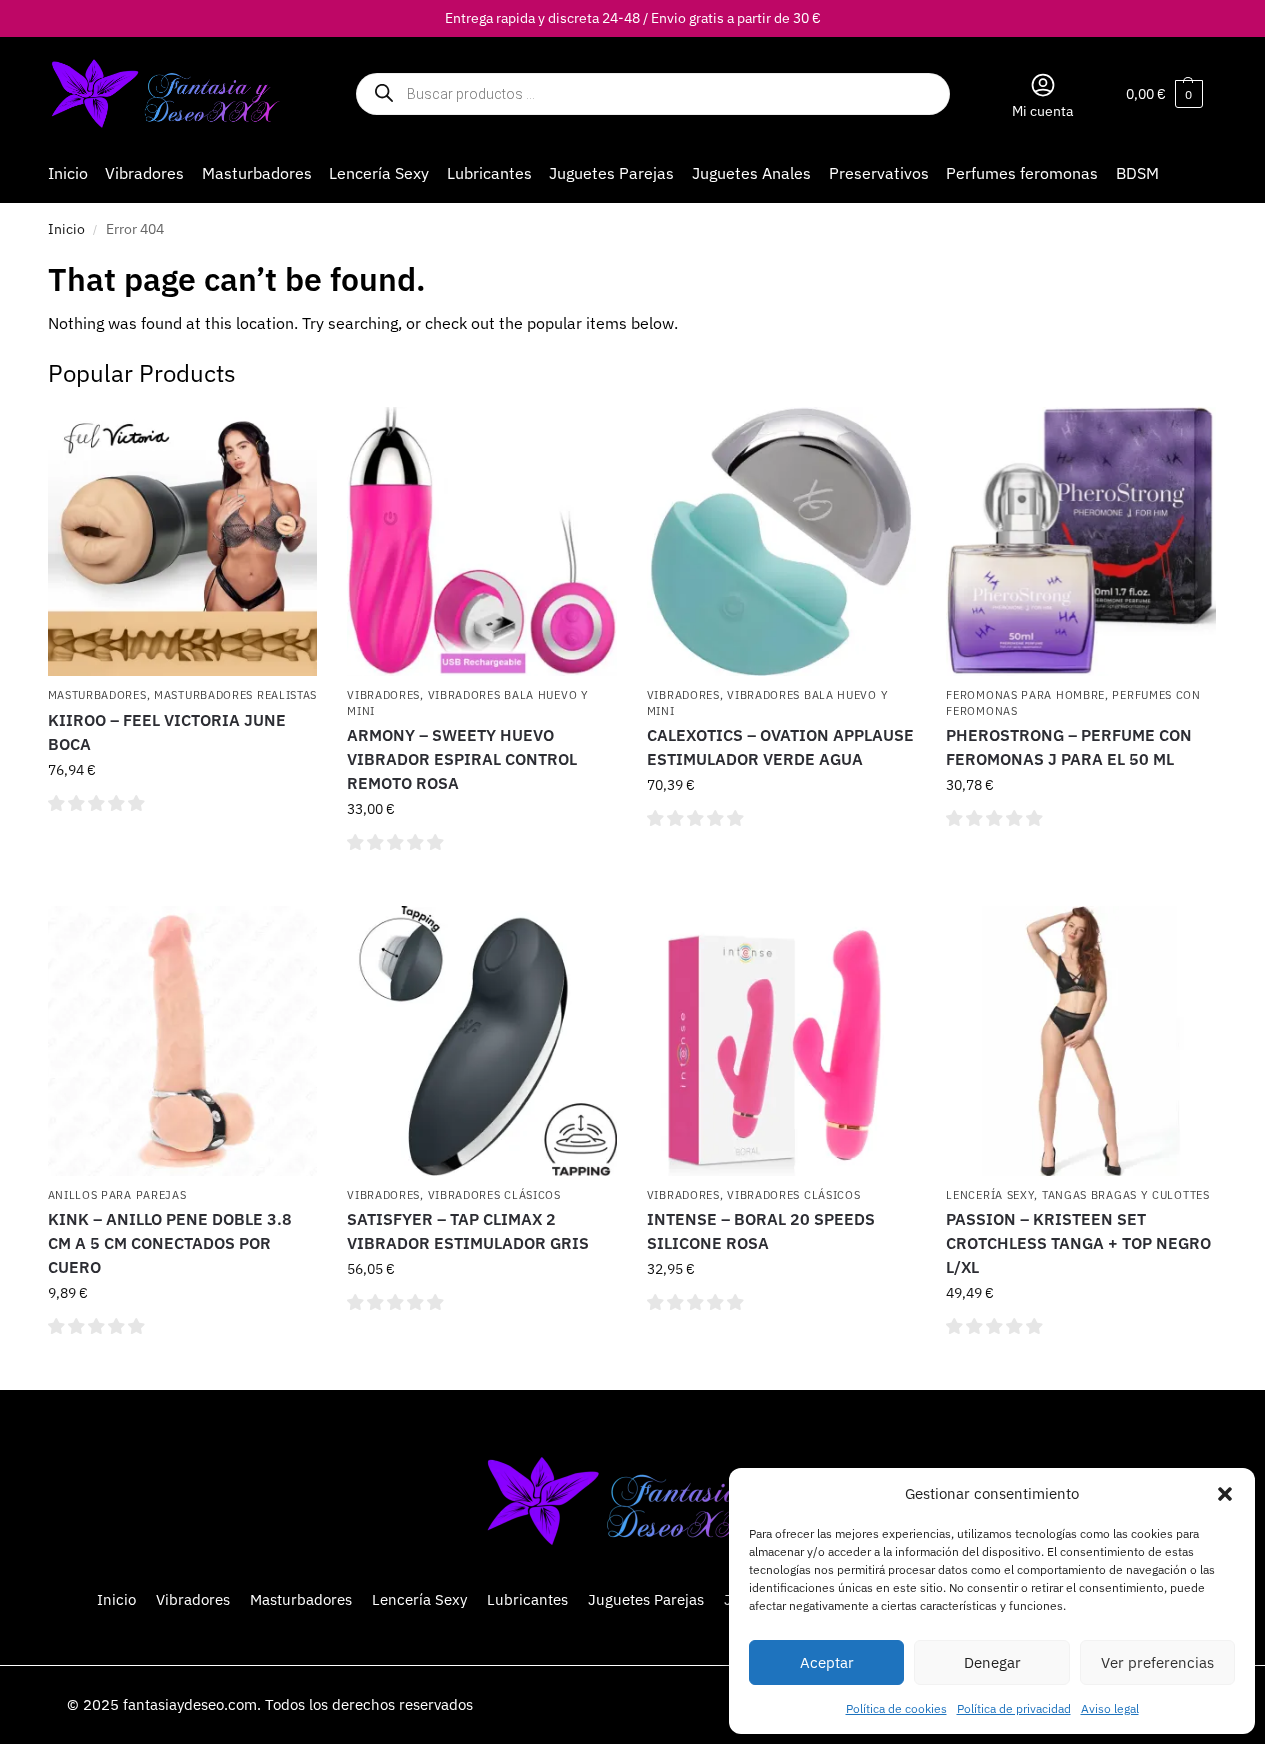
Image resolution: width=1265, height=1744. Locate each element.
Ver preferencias (1157, 1662)
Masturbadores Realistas (235, 695)
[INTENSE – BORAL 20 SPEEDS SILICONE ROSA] (782, 1041)
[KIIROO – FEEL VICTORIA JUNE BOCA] (183, 542)
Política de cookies (896, 1708)
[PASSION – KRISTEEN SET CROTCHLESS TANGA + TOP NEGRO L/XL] (1081, 1041)
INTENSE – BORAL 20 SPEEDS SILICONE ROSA (761, 1231)
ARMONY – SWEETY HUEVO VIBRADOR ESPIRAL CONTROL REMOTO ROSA (462, 759)
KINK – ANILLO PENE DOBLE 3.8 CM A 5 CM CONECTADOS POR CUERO (170, 1243)
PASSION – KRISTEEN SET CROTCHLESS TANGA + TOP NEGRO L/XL (1078, 1243)
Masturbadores (97, 695)
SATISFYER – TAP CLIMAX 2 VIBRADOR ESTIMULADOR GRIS (468, 1231)
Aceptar (827, 1662)
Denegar (992, 1662)
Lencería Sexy (990, 1195)
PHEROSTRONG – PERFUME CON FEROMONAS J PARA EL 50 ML (1069, 747)
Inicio (66, 229)
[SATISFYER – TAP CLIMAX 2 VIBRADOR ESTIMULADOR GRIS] (482, 1041)
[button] (1225, 1494)
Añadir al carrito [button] (182, 847)
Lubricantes (527, 1599)
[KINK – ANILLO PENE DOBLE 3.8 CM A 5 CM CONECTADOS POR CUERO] (183, 1041)
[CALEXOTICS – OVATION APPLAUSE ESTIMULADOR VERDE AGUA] (782, 542)
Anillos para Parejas (117, 1195)
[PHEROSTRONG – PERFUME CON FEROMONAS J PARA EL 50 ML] (1081, 542)
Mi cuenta (1042, 111)
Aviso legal (1110, 1708)
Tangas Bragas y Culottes (1126, 1195)
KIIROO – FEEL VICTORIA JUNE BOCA (167, 732)
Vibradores (383, 695)
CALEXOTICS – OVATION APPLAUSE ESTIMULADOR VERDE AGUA (780, 747)
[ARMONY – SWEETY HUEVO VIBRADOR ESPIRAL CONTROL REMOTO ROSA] (482, 542)
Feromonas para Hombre (1025, 695)
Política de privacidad (1014, 1708)
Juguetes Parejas (646, 1599)
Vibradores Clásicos (494, 1195)
